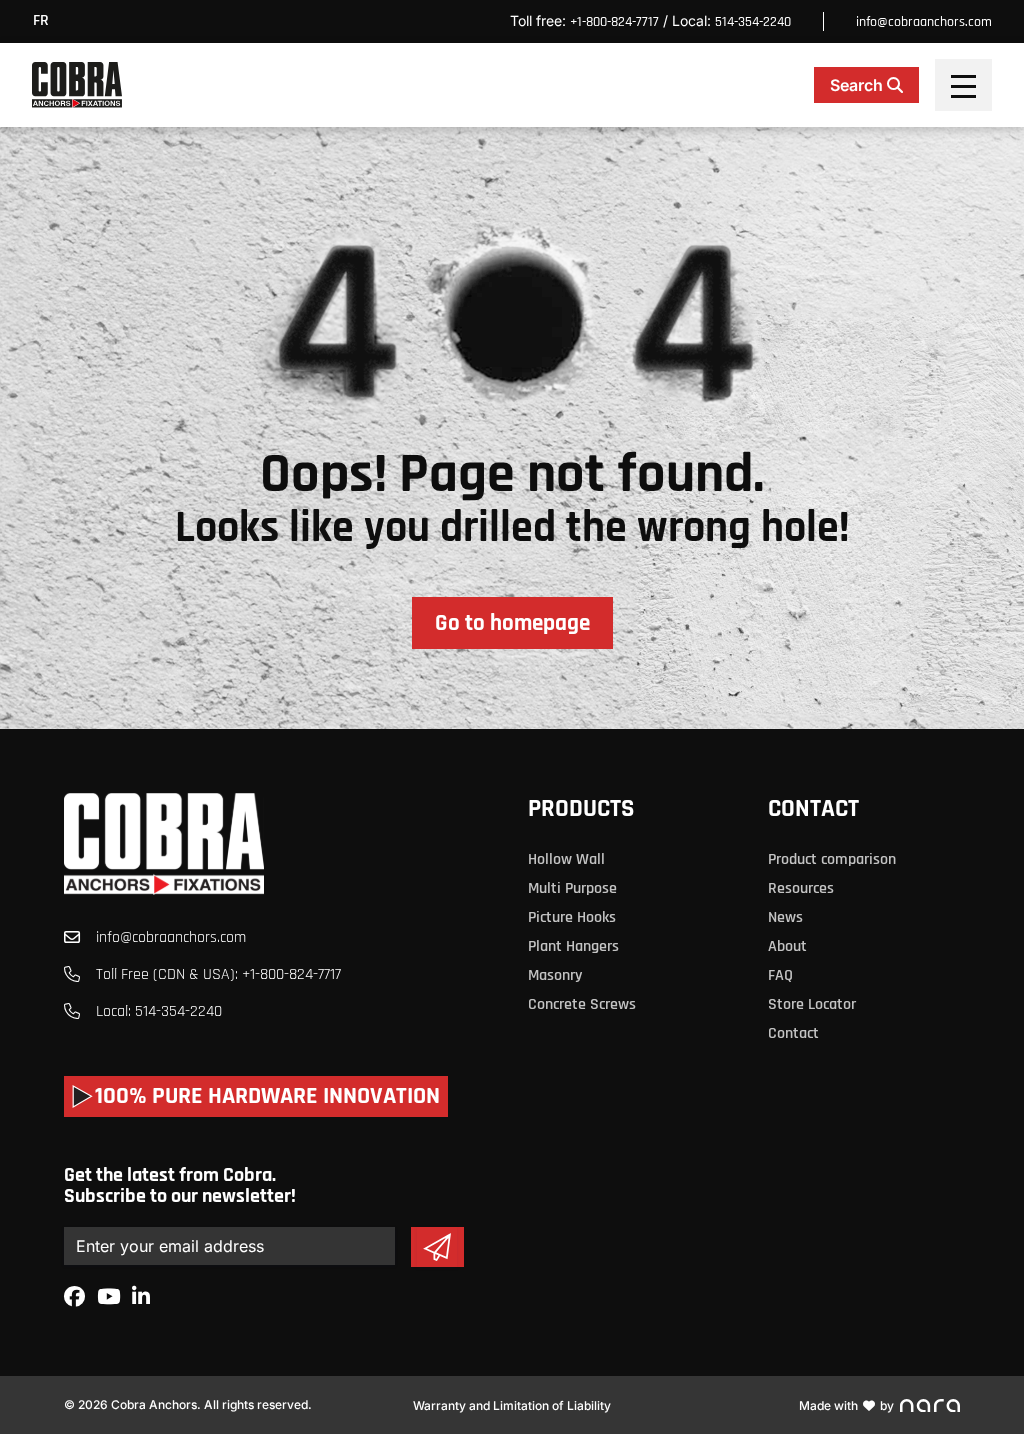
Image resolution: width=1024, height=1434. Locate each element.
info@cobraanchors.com (924, 22)
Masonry (555, 975)
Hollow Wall (566, 859)
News (785, 917)
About (787, 946)
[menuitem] (46, 21)
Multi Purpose (572, 888)
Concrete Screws (582, 1004)
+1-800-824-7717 (614, 22)
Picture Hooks (572, 917)
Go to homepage (512, 623)
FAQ (780, 975)
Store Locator (812, 1004)
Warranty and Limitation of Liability (512, 1405)
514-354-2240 (753, 22)
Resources (801, 888)
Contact (813, 809)
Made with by (846, 1405)
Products (581, 809)
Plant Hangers (573, 946)
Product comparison (832, 859)
